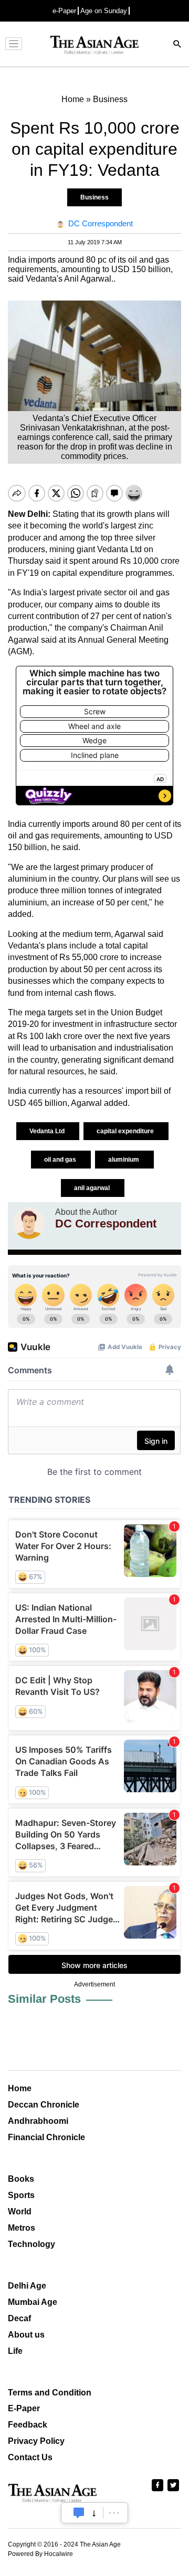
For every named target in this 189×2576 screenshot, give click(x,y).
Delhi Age (27, 2286)
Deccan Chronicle (44, 2105)
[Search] (177, 45)
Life (15, 2351)
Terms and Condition (50, 2393)
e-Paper (64, 11)
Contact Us (30, 2457)
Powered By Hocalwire (40, 2554)
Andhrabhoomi (38, 2121)
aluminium (124, 1160)
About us (26, 2335)
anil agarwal (93, 1188)
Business (94, 197)
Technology (31, 2244)
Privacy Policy (36, 2441)
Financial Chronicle (46, 2137)
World (20, 2211)
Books (21, 2179)
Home (20, 2088)
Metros (22, 2228)
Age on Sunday (104, 11)
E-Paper (24, 2408)
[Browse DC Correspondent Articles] (29, 1223)
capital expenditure (126, 1131)
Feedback (28, 2425)
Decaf (19, 2318)
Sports (21, 2195)
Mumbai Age (33, 2302)
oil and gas (61, 1160)
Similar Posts (44, 1999)
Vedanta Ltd (48, 1131)
